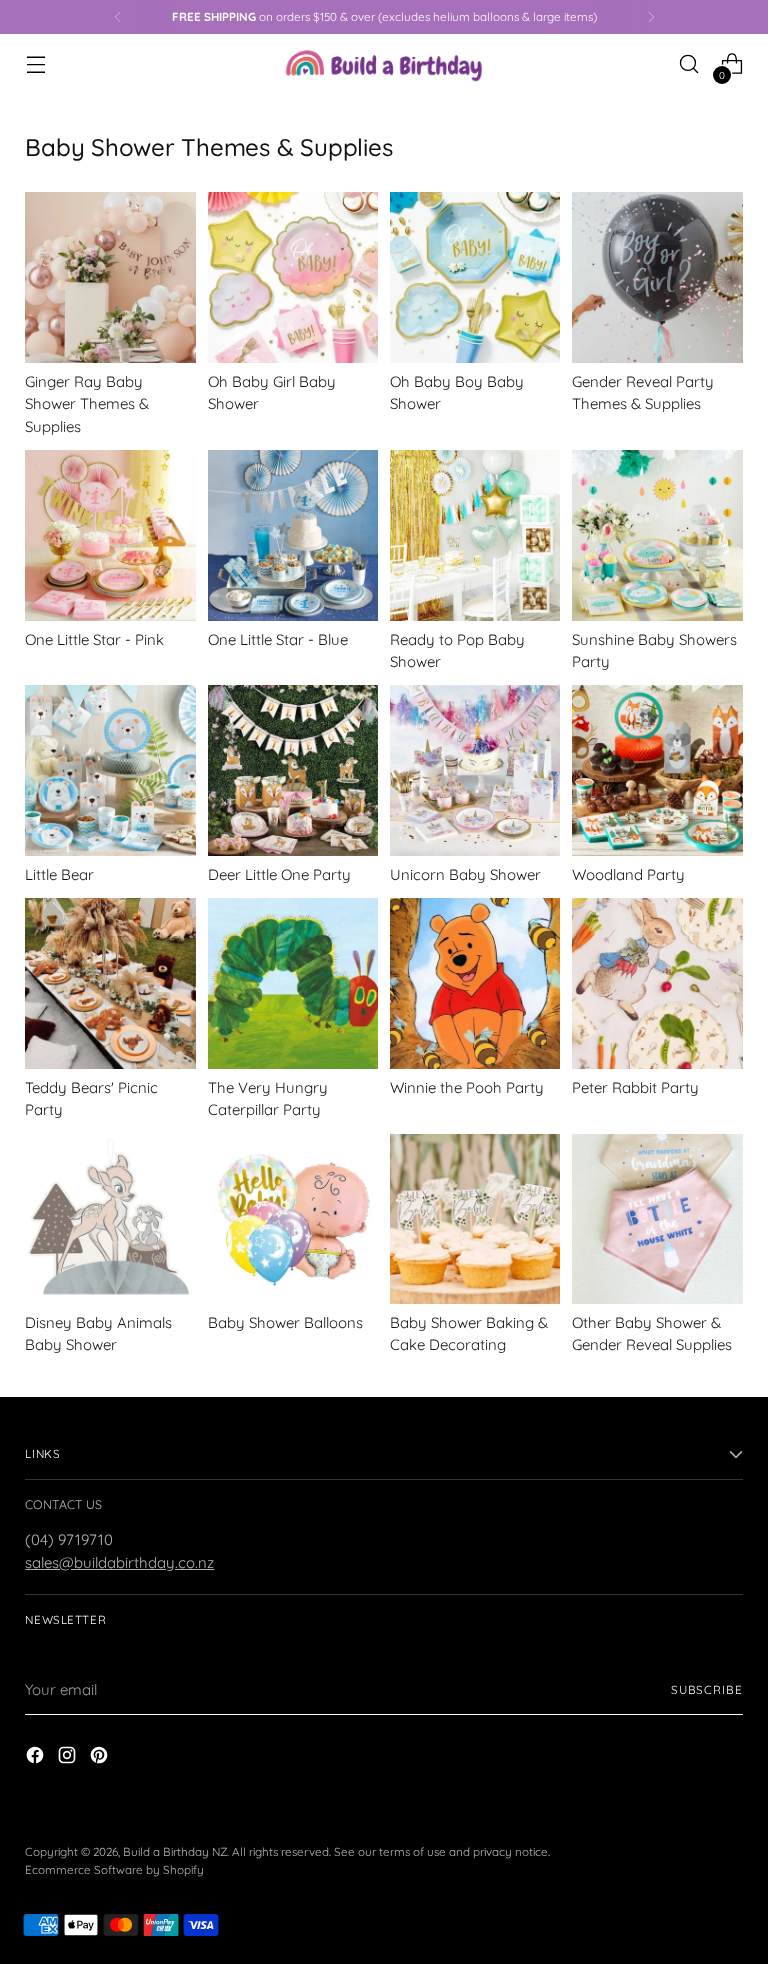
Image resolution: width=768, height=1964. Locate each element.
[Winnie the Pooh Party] (475, 983)
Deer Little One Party (279, 874)
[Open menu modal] (35, 64)
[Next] (651, 17)
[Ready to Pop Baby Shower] (475, 535)
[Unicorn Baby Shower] (475, 770)
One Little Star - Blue (278, 639)
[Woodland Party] (657, 770)
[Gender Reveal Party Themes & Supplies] (657, 277)
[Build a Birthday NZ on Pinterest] (101, 1758)
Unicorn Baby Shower (465, 874)
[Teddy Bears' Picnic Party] (110, 983)
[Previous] (118, 17)
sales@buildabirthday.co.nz (119, 1562)
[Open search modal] (689, 64)
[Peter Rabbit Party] (657, 983)
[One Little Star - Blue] (293, 535)
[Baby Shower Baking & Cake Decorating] (475, 1219)
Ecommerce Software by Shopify (114, 1869)
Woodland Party (628, 874)
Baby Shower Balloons (285, 1322)
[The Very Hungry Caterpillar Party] (293, 983)
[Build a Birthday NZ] (384, 64)
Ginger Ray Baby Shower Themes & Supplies (87, 404)
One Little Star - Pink (94, 639)
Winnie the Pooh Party (467, 1087)
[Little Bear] (110, 770)
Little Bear (59, 874)
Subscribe (707, 1689)
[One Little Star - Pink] (110, 535)
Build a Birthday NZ (175, 1851)
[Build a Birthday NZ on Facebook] (37, 1758)
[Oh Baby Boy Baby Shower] (475, 277)
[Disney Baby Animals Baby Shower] (110, 1219)
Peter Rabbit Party (635, 1087)
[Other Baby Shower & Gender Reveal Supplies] (657, 1219)
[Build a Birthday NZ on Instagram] (69, 1758)
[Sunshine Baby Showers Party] (657, 535)
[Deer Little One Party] (293, 770)
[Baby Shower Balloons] (293, 1219)
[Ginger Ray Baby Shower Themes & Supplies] (110, 277)
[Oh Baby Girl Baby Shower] (293, 277)
